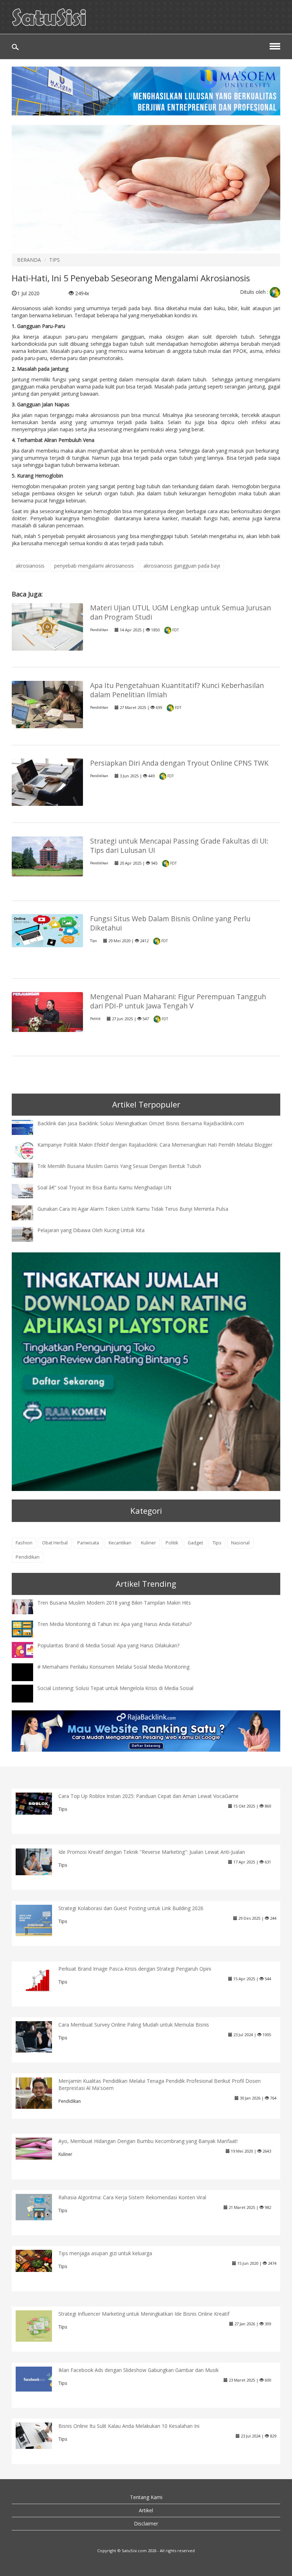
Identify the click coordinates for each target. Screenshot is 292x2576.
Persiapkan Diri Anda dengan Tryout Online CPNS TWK (179, 763)
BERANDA (29, 260)
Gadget (195, 1543)
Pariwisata (88, 1543)
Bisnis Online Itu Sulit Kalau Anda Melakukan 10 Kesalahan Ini (129, 2426)
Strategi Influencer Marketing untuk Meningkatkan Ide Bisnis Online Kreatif (144, 2314)
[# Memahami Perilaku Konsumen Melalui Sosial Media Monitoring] (28, 1679)
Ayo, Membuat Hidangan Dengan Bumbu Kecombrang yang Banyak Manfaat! (148, 2141)
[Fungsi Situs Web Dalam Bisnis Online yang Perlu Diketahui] (47, 930)
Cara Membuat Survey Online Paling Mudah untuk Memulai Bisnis (134, 2025)
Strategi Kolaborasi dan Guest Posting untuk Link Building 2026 (131, 1908)
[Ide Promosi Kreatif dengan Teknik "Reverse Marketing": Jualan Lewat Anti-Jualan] (39, 1861)
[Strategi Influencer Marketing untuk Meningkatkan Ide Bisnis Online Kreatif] (39, 2325)
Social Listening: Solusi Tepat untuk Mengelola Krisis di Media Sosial (115, 1688)
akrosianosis (30, 566)
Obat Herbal (55, 1543)
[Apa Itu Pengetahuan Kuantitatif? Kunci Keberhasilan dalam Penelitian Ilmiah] (47, 707)
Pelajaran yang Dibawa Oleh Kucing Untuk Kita (91, 1230)
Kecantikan (120, 1543)
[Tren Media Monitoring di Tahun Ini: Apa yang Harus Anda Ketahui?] (28, 1628)
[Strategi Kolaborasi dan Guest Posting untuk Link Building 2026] (39, 1920)
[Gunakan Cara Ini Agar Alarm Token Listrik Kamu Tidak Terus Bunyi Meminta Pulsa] (28, 1212)
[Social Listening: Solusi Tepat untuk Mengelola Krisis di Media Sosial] (28, 1700)
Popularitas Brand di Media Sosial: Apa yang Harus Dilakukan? (108, 1645)
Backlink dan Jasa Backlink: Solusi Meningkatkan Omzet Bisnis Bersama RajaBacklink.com (141, 1123)
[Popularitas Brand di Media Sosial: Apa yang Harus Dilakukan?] (28, 1649)
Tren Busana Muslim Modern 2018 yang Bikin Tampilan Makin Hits (114, 1603)
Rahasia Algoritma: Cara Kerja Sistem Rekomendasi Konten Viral (132, 2197)
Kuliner (148, 1543)
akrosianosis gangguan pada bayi (182, 566)
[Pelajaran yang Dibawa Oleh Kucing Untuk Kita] (28, 1233)
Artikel (146, 2510)
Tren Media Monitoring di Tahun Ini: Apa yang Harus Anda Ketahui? (114, 1624)
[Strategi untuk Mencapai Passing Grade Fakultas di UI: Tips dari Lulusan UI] (47, 856)
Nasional (240, 1543)
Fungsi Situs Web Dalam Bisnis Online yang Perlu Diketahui (170, 923)
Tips (93, 941)
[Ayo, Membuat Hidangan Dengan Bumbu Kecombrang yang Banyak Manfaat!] (39, 2148)
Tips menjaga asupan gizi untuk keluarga (105, 2253)
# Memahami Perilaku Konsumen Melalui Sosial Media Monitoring (113, 1667)
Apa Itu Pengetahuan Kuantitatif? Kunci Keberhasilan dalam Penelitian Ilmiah (177, 690)
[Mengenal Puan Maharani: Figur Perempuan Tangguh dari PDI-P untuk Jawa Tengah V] (47, 1011)
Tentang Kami (146, 2497)
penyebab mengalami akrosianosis (94, 566)
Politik (95, 1019)
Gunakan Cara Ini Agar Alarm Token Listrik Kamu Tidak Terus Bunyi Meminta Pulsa (133, 1209)
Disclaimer (146, 2523)
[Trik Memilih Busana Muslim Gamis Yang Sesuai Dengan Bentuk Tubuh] (28, 1169)
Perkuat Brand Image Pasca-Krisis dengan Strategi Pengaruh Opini (135, 1969)
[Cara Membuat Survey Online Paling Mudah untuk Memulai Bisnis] (39, 2036)
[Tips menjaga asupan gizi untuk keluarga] (39, 2260)
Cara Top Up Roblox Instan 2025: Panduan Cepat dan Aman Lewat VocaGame (148, 1796)
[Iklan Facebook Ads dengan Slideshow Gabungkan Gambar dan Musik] (39, 2379)
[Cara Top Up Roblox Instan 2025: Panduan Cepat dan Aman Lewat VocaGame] (39, 1803)
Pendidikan (99, 630)
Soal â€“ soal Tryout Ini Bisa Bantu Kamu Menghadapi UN (104, 1187)
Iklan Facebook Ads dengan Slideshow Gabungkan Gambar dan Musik (139, 2370)
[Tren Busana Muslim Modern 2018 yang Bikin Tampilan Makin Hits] (28, 1606)
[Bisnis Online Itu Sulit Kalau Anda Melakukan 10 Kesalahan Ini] (39, 2435)
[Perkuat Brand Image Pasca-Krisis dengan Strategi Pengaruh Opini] (39, 1978)
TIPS (54, 260)
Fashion (24, 1543)
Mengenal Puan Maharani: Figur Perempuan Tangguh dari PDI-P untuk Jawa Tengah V (178, 1001)
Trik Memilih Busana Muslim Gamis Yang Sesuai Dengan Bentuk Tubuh (119, 1166)
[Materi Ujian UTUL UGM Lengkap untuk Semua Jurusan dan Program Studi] (47, 626)
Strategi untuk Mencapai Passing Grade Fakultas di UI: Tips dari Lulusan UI (179, 846)
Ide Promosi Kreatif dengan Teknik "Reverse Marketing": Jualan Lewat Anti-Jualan (152, 1852)
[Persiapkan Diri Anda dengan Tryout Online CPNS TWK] (47, 782)
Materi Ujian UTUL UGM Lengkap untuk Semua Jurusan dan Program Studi (181, 612)
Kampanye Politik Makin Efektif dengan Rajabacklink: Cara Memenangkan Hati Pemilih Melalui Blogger (155, 1145)
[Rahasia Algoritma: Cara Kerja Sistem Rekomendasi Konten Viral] (39, 2207)
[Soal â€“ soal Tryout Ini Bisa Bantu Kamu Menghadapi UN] (28, 1191)
